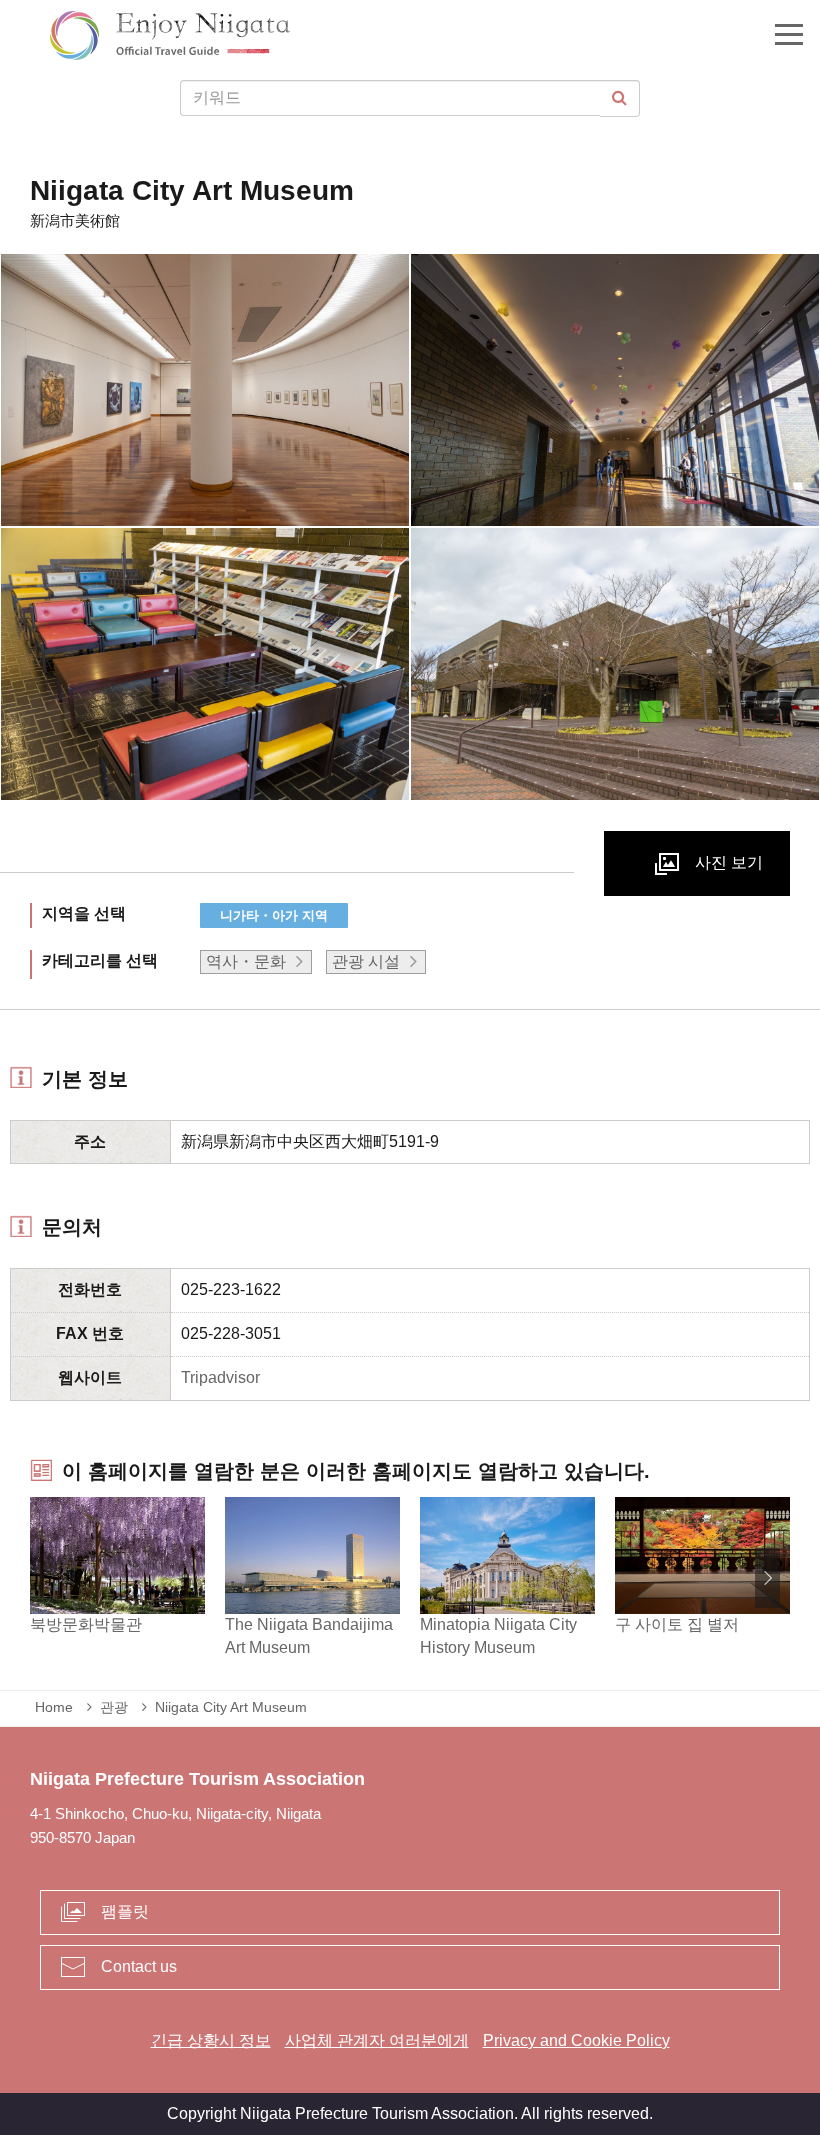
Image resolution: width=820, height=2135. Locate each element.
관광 (114, 1707)
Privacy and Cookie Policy (576, 2040)
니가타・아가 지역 (274, 915)
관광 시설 (366, 961)
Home (54, 1707)
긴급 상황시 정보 (211, 2040)
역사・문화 (246, 961)
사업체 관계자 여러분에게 (377, 2040)
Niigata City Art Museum (231, 1707)
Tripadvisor (220, 1377)
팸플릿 (125, 1911)
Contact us (139, 1966)
